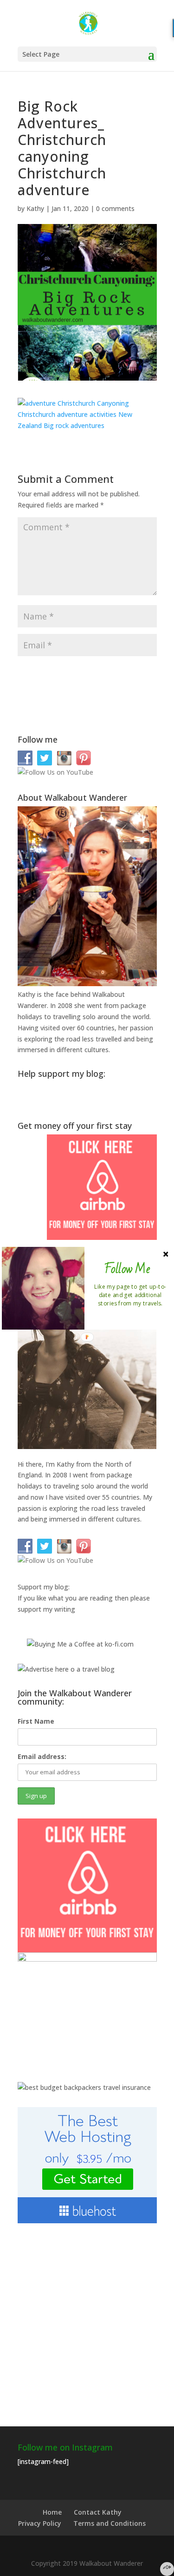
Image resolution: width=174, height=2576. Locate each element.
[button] (127, 1269)
